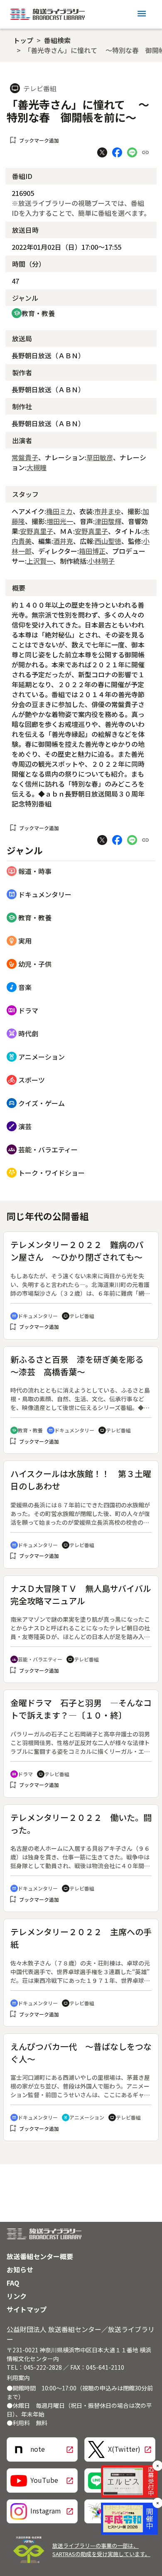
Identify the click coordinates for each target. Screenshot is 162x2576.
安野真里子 (37, 531)
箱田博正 (92, 551)
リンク (17, 2296)
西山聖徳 (108, 541)
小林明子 (101, 561)
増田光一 (60, 521)
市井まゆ (108, 511)
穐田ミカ (59, 511)
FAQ (13, 2283)
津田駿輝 (108, 521)
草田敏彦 (100, 457)
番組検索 (57, 40)
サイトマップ (27, 2309)
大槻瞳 (37, 467)
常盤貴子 (25, 457)
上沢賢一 (40, 561)
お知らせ (20, 2269)
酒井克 (63, 541)
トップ (23, 40)
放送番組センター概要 (40, 2256)
